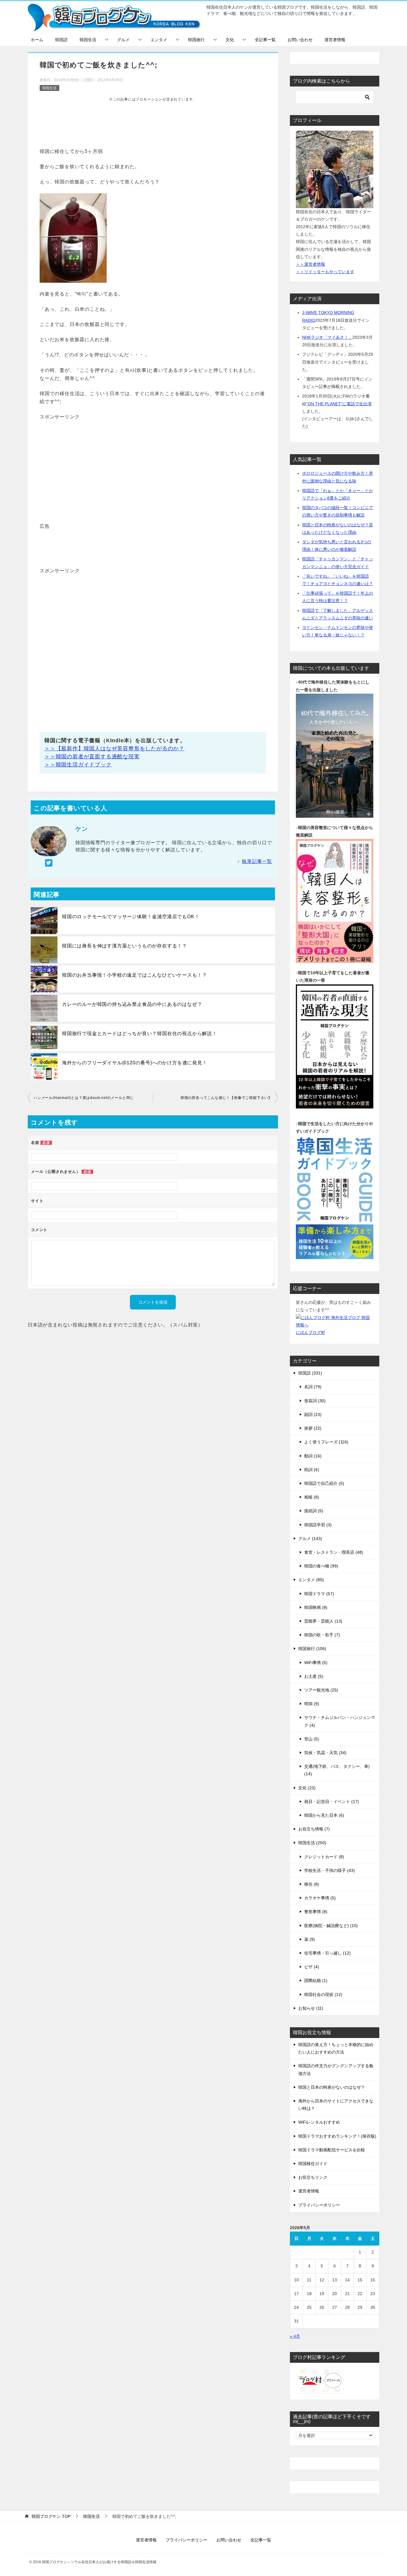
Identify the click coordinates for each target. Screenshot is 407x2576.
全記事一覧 (265, 40)
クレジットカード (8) (324, 1857)
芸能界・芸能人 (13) (323, 1621)
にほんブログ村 (310, 1332)
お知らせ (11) (311, 2008)
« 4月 (295, 2336)
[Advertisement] (153, 124)
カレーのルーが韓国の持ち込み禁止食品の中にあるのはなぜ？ (132, 1004)
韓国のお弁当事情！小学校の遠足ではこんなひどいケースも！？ (135, 975)
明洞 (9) (312, 1704)
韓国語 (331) (310, 1373)
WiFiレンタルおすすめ (319, 2122)
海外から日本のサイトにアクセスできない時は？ (336, 2105)
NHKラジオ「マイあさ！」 (327, 337)
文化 (230, 40)
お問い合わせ (300, 40)
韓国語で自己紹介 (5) (324, 1483)
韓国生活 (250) (312, 1843)
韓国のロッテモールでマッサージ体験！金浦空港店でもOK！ (131, 917)
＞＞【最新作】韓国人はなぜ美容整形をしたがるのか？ (114, 749)
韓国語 (61, 40)
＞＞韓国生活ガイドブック (78, 765)
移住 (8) (312, 1884)
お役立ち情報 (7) (314, 1829)
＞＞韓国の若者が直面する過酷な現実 (92, 757)
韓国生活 (88, 40)
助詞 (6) (312, 1470)
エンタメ (159, 40)
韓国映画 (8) (316, 1607)
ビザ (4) (312, 1967)
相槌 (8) (312, 1497)
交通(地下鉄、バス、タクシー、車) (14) (337, 1770)
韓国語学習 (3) (318, 1525)
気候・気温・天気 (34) (325, 1753)
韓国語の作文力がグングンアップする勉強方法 (336, 2069)
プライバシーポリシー (319, 2205)
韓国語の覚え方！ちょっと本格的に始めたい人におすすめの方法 (336, 2048)
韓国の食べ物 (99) (321, 1566)
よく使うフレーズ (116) (326, 1442)
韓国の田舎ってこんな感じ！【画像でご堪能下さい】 (226, 1098)
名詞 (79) (313, 1387)
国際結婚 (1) (316, 1980)
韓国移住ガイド (313, 2164)
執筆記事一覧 (257, 861)
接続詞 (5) (314, 1511)
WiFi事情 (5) (316, 1663)
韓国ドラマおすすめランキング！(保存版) (337, 2136)
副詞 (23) (313, 1414)
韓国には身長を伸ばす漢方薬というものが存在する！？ (125, 946)
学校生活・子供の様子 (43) (330, 1870)
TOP (51, 2516)
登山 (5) (312, 1739)
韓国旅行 (196, 40)
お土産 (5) (314, 1676)
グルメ (123, 40)
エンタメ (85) (311, 1580)
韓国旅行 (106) (312, 1649)
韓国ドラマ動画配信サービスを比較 (332, 2150)
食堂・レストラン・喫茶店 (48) (334, 1552)
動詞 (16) (313, 1456)
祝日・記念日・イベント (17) (332, 1802)
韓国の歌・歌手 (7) (322, 1635)
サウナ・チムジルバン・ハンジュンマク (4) (340, 1721)
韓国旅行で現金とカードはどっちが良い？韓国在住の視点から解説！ (140, 1033)
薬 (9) (310, 1939)
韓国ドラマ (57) (319, 1594)
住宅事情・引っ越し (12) (327, 1953)
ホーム (37, 40)
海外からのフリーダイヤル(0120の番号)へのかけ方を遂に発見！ (135, 1063)
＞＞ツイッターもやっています (325, 272)
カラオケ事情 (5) (320, 1898)
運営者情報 (335, 40)
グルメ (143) (310, 1539)
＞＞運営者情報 (310, 264)
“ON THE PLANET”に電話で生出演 (339, 404)
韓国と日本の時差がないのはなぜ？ (332, 2087)
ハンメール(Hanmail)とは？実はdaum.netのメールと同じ (84, 1098)
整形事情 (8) (316, 1912)
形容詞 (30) (315, 1401)
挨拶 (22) (313, 1428)
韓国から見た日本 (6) (324, 1815)
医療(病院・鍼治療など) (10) (331, 1926)
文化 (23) (307, 1788)
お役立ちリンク (313, 2177)
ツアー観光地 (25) (321, 1690)
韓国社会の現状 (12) (323, 1994)
